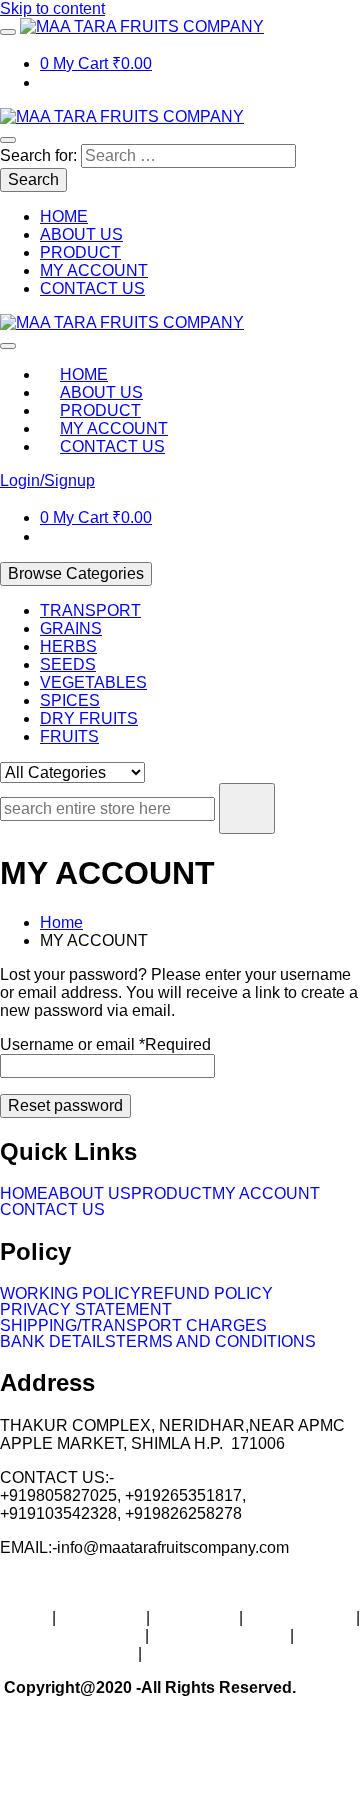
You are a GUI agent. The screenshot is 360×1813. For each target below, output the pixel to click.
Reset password (65, 1105)
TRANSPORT (90, 610)
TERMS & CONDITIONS (234, 1653)
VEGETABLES (93, 682)
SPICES (70, 700)
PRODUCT (171, 1194)
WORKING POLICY (70, 1294)
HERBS (68, 646)
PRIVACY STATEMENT (86, 1310)
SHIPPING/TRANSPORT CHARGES (133, 1326)
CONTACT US (52, 1210)
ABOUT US (89, 1194)
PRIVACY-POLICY (67, 1653)
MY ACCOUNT (266, 1194)
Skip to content (52, 8)
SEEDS (68, 664)
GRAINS (71, 628)
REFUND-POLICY (219, 1635)
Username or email (105, 1044)
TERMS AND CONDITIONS (216, 1342)
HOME (24, 1194)
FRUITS (69, 736)
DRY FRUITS (89, 718)
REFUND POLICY (207, 1294)
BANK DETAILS (58, 1342)
